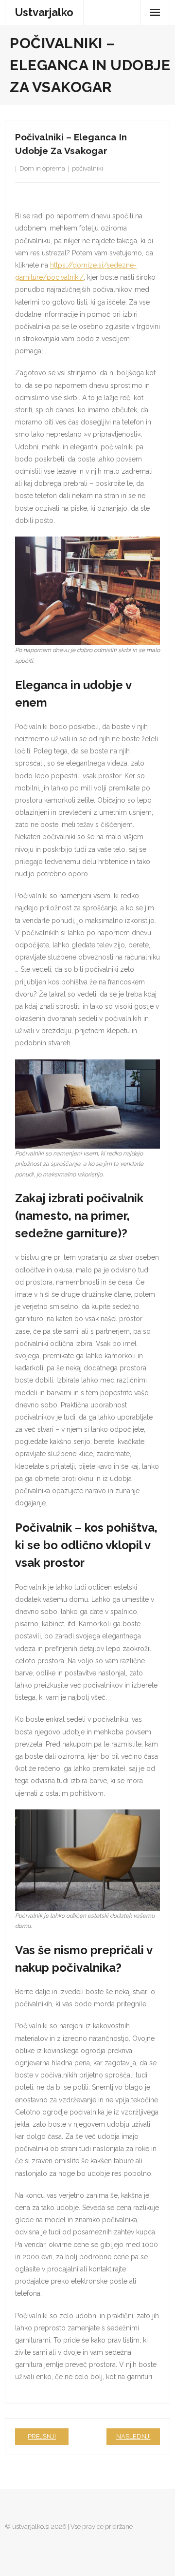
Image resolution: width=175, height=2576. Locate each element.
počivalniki (87, 168)
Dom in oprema (42, 168)
